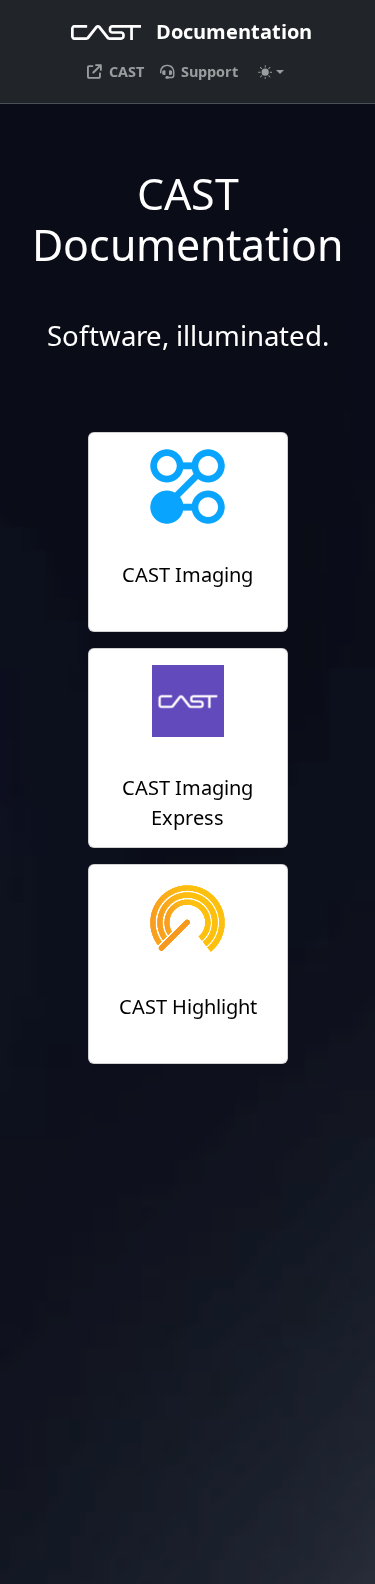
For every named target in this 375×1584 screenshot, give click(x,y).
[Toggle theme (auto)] (271, 72)
